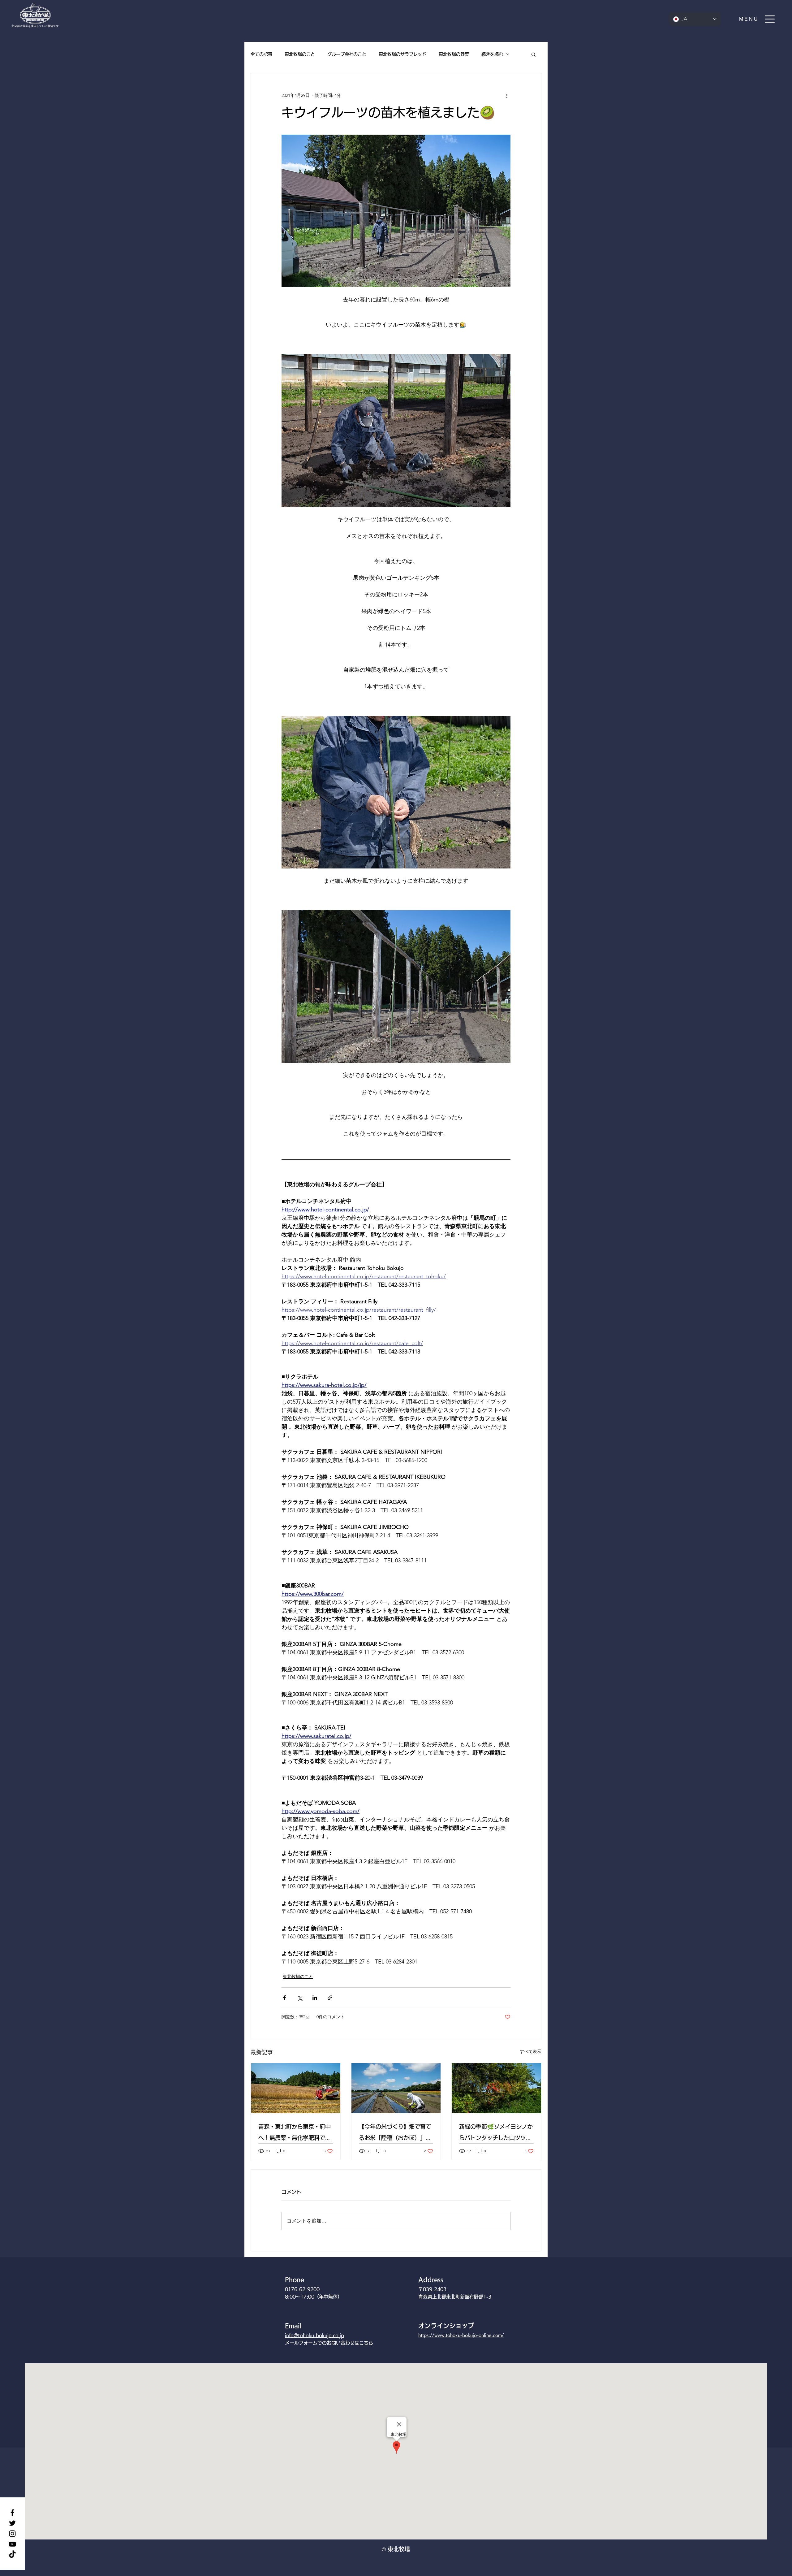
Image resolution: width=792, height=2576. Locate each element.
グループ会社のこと (347, 54)
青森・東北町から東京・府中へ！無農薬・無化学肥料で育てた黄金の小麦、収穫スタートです (295, 2134)
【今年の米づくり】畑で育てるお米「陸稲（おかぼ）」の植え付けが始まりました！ (395, 2134)
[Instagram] (12, 2534)
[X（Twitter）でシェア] (300, 1998)
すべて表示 (531, 2051)
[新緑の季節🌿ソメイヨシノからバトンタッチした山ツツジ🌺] (496, 2088)
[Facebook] (12, 2513)
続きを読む (492, 54)
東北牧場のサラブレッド (402, 54)
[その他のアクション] (507, 95)
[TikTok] (12, 2555)
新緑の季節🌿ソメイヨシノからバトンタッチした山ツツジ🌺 (496, 2134)
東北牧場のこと (300, 54)
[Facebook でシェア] (284, 1998)
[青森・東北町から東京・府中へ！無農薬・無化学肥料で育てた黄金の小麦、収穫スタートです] (296, 2088)
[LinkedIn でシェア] (315, 1998)
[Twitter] (12, 2523)
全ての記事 (261, 54)
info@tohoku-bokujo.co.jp (314, 2335)
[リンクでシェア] (330, 1998)
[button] (757, 19)
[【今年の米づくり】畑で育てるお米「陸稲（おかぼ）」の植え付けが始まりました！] (396, 2088)
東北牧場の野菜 (454, 54)
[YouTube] (12, 2544)
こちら (366, 2343)
